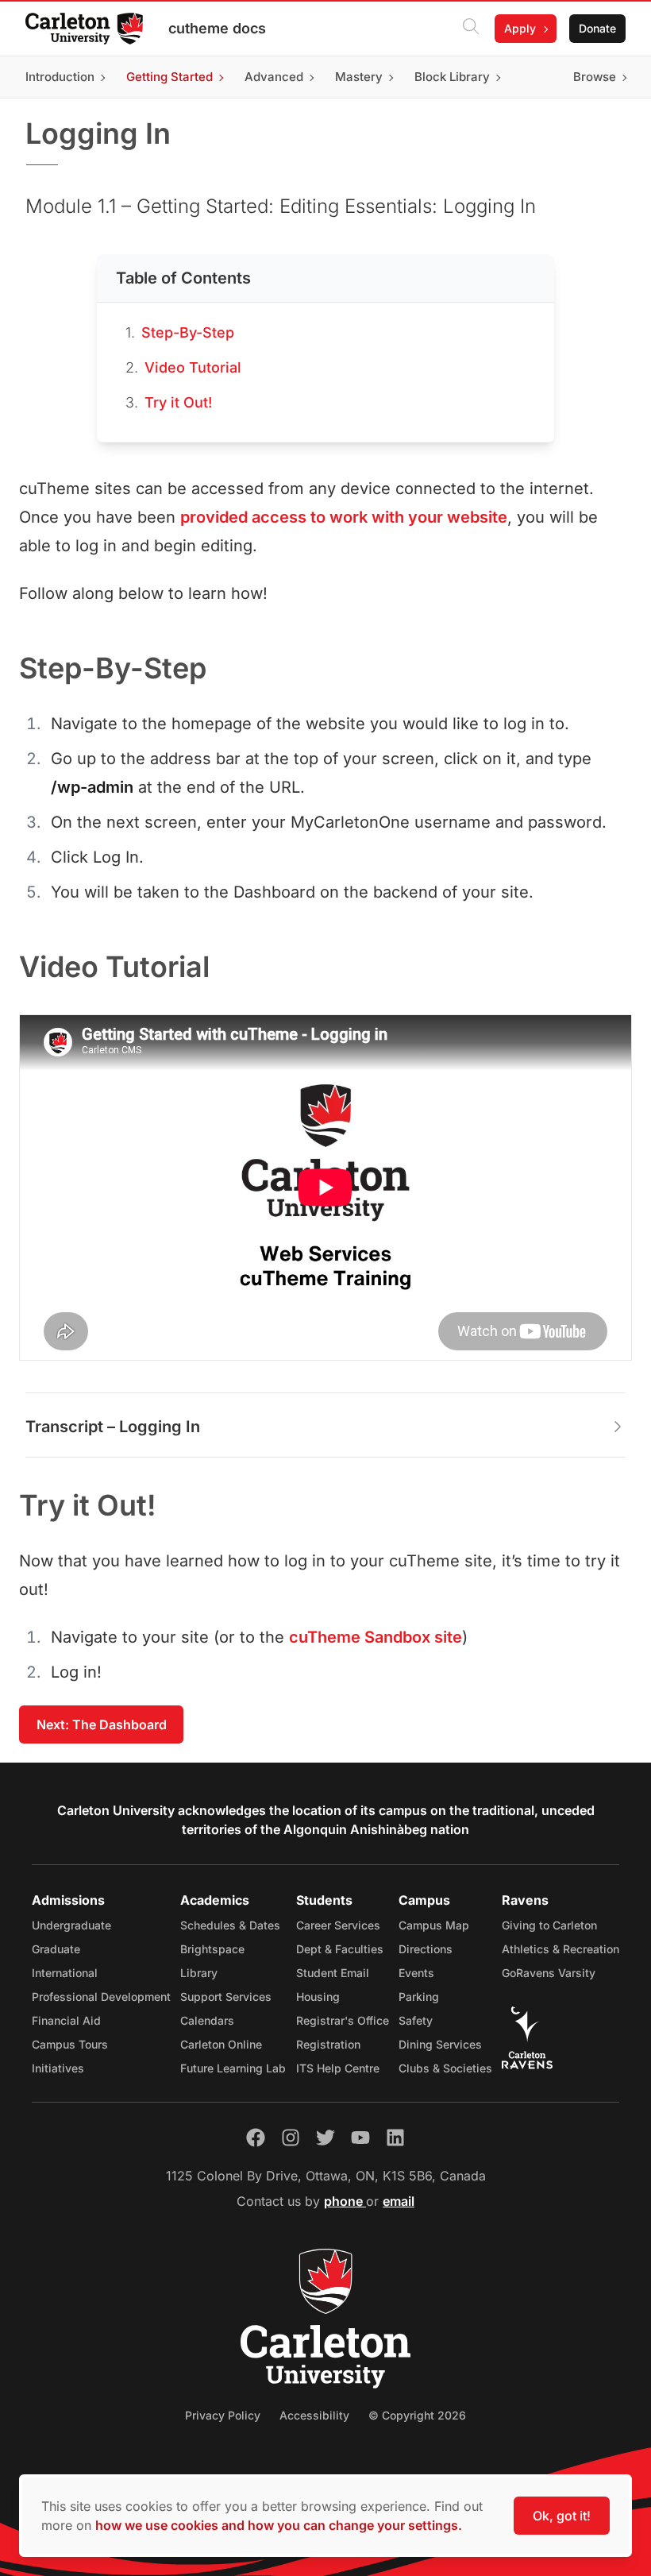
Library (199, 1973)
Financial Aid (66, 2020)
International (65, 1973)
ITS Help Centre (338, 2068)
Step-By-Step (188, 332)
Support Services (226, 1997)
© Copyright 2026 (417, 2415)
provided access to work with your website (344, 517)
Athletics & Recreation (560, 1949)
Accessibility (314, 2415)
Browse (595, 77)
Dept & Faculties (340, 1949)
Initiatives (58, 2068)
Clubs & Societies (445, 2068)
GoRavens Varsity (549, 1973)
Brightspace (212, 1949)
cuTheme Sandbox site (376, 1637)
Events (416, 1973)
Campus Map (434, 1925)
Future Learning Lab (233, 2068)
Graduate (56, 1949)
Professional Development (101, 1997)
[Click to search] (471, 29)
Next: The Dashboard (102, 1724)
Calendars (207, 2020)
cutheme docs (217, 28)
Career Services (338, 1925)
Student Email (333, 1973)
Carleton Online (221, 2044)
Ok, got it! (562, 2516)
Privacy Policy (223, 2415)
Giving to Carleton (549, 1925)
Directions (426, 1949)
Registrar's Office (343, 2020)
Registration (328, 2044)
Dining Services (440, 2044)
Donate (597, 28)
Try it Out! (178, 402)
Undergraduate (71, 1925)
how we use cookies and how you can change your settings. (279, 2525)
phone (345, 2201)
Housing (318, 1997)
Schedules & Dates (230, 1925)
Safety (416, 2020)
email (399, 2201)
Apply (520, 28)
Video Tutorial (193, 367)
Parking (419, 1997)
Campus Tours (70, 2044)
